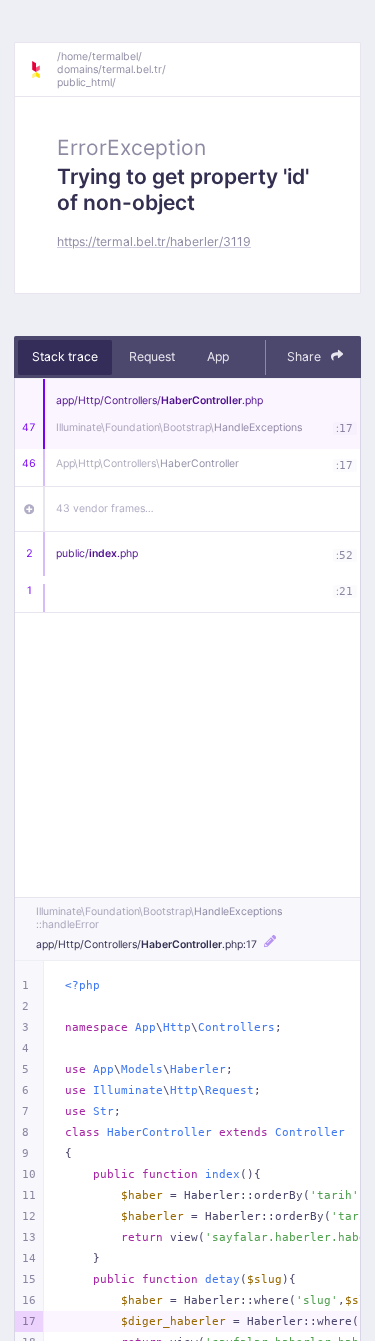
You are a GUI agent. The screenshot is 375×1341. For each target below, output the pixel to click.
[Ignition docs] (43, 70)
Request (152, 356)
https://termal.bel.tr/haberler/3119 (154, 241)
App (218, 356)
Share (305, 356)
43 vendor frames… (105, 508)
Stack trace (65, 356)
